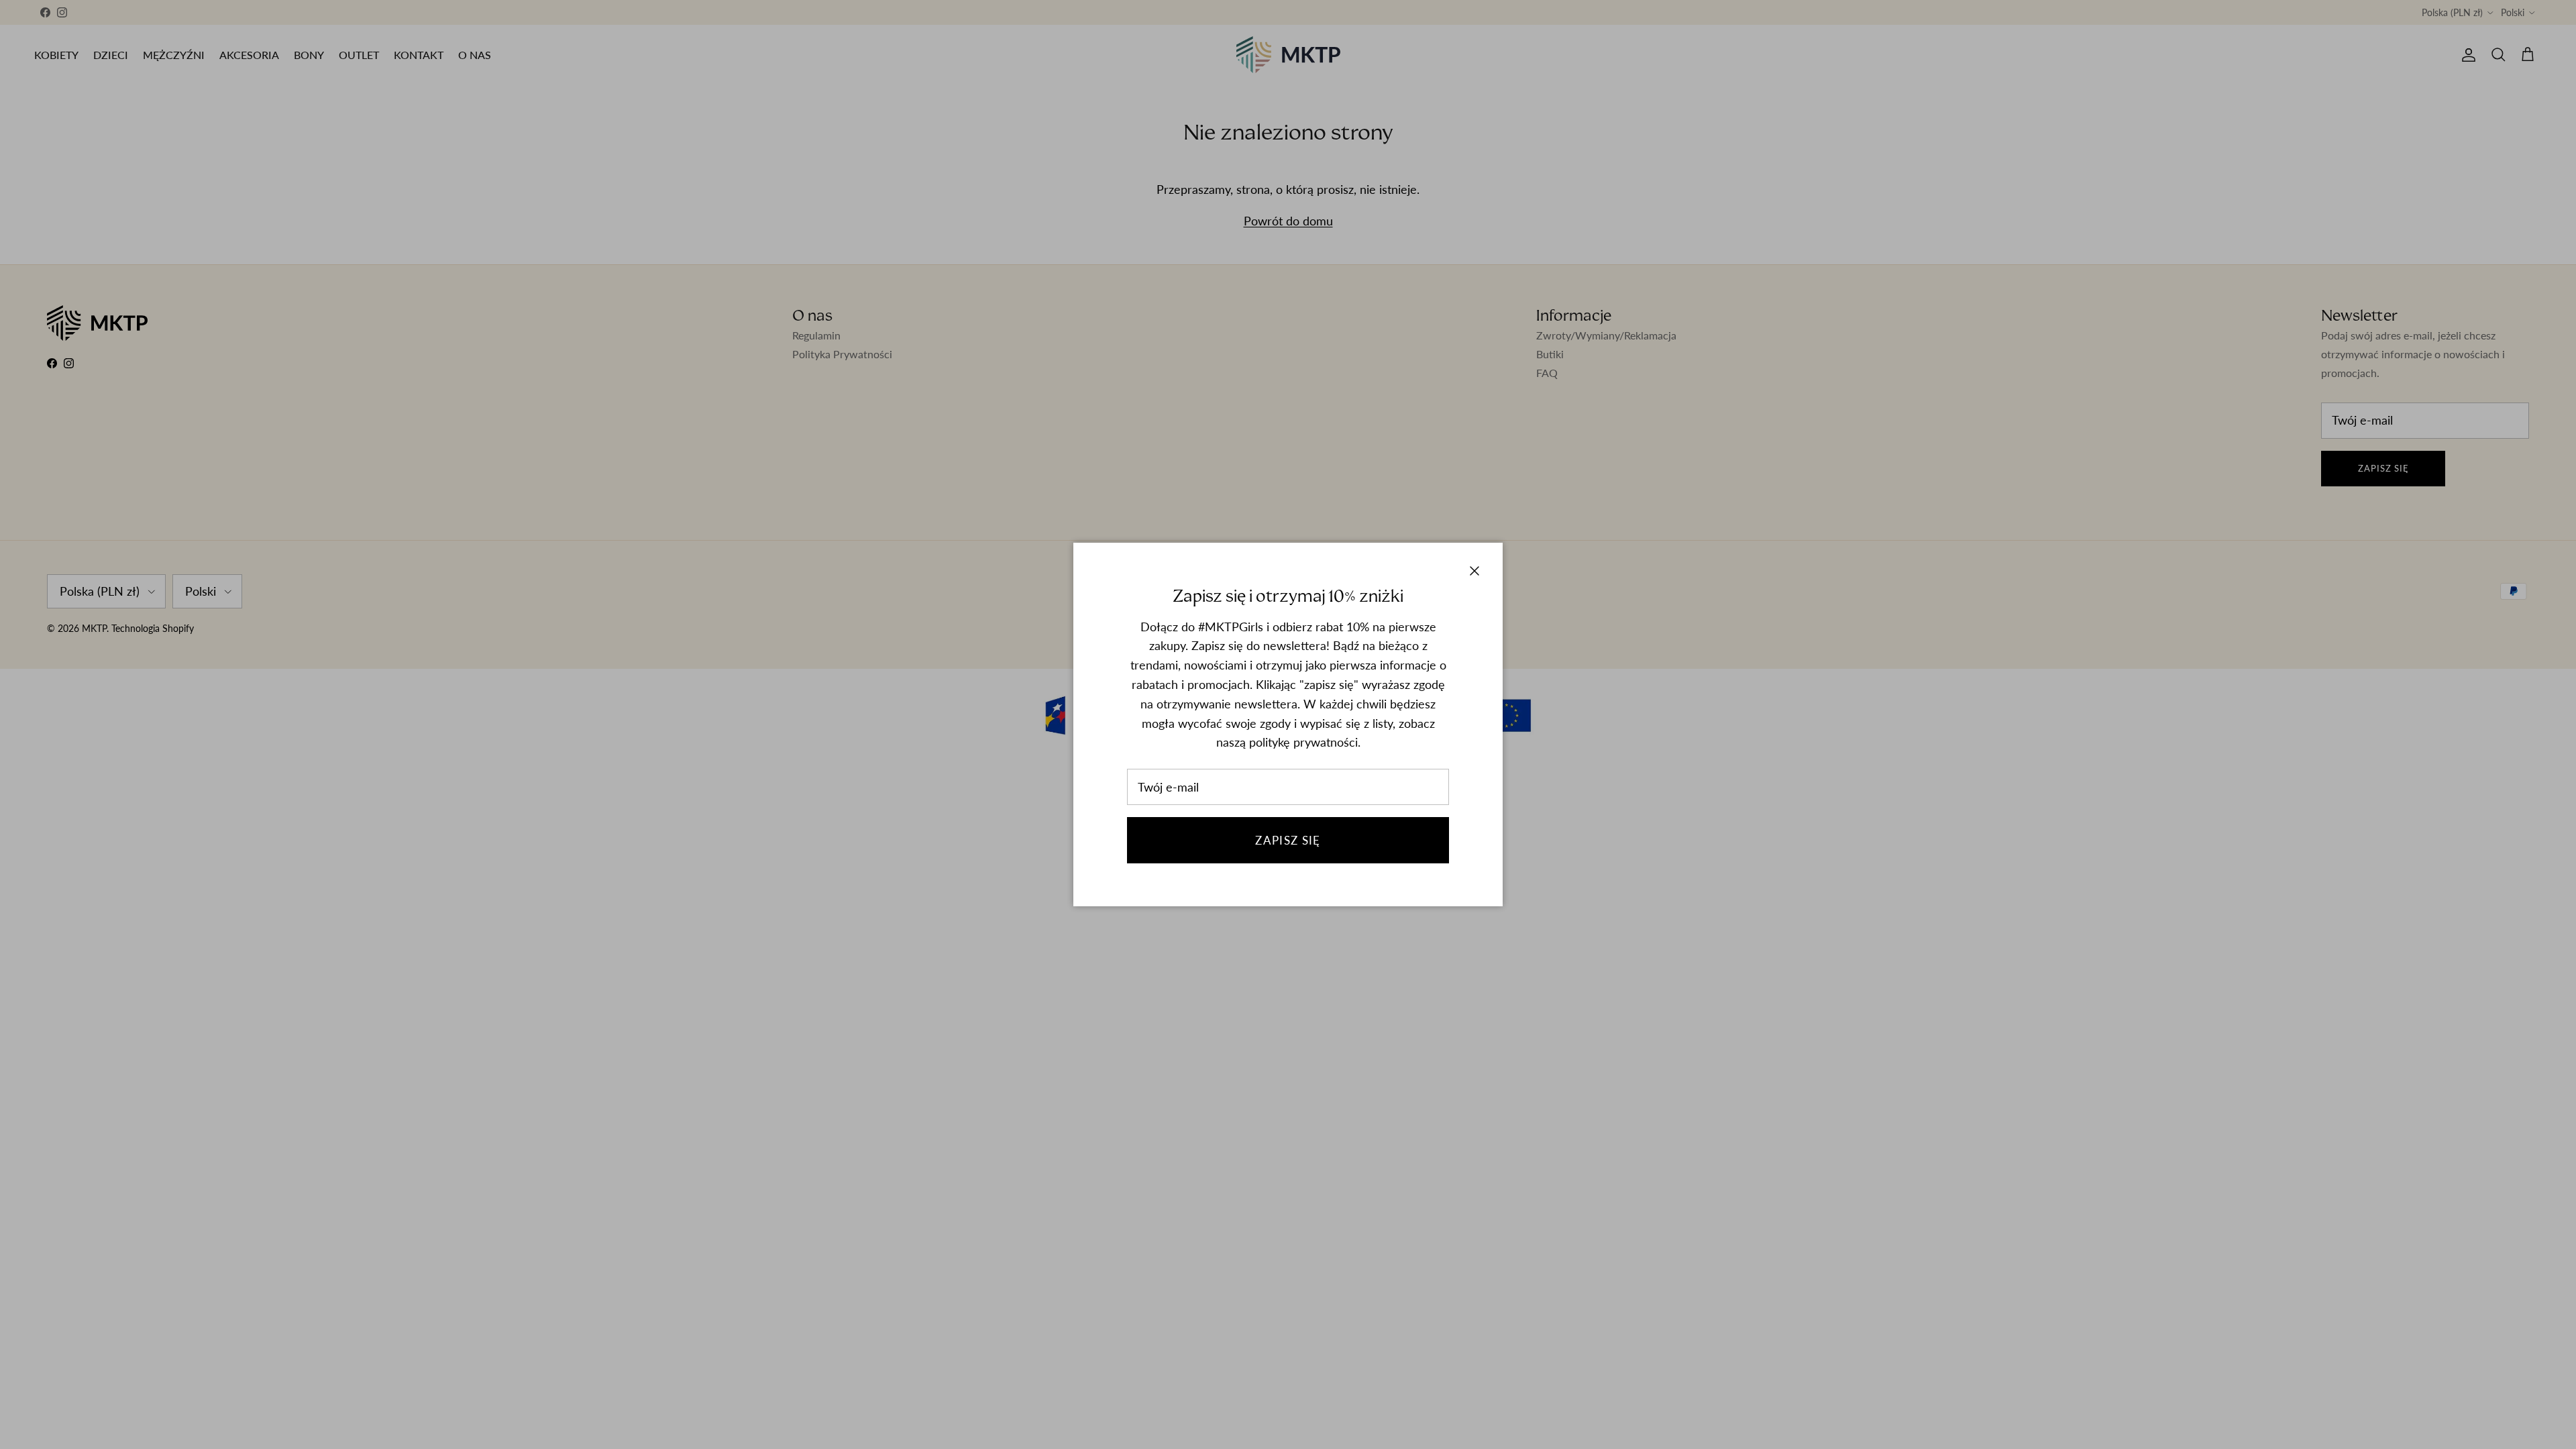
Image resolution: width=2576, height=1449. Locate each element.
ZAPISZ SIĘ (1288, 840)
